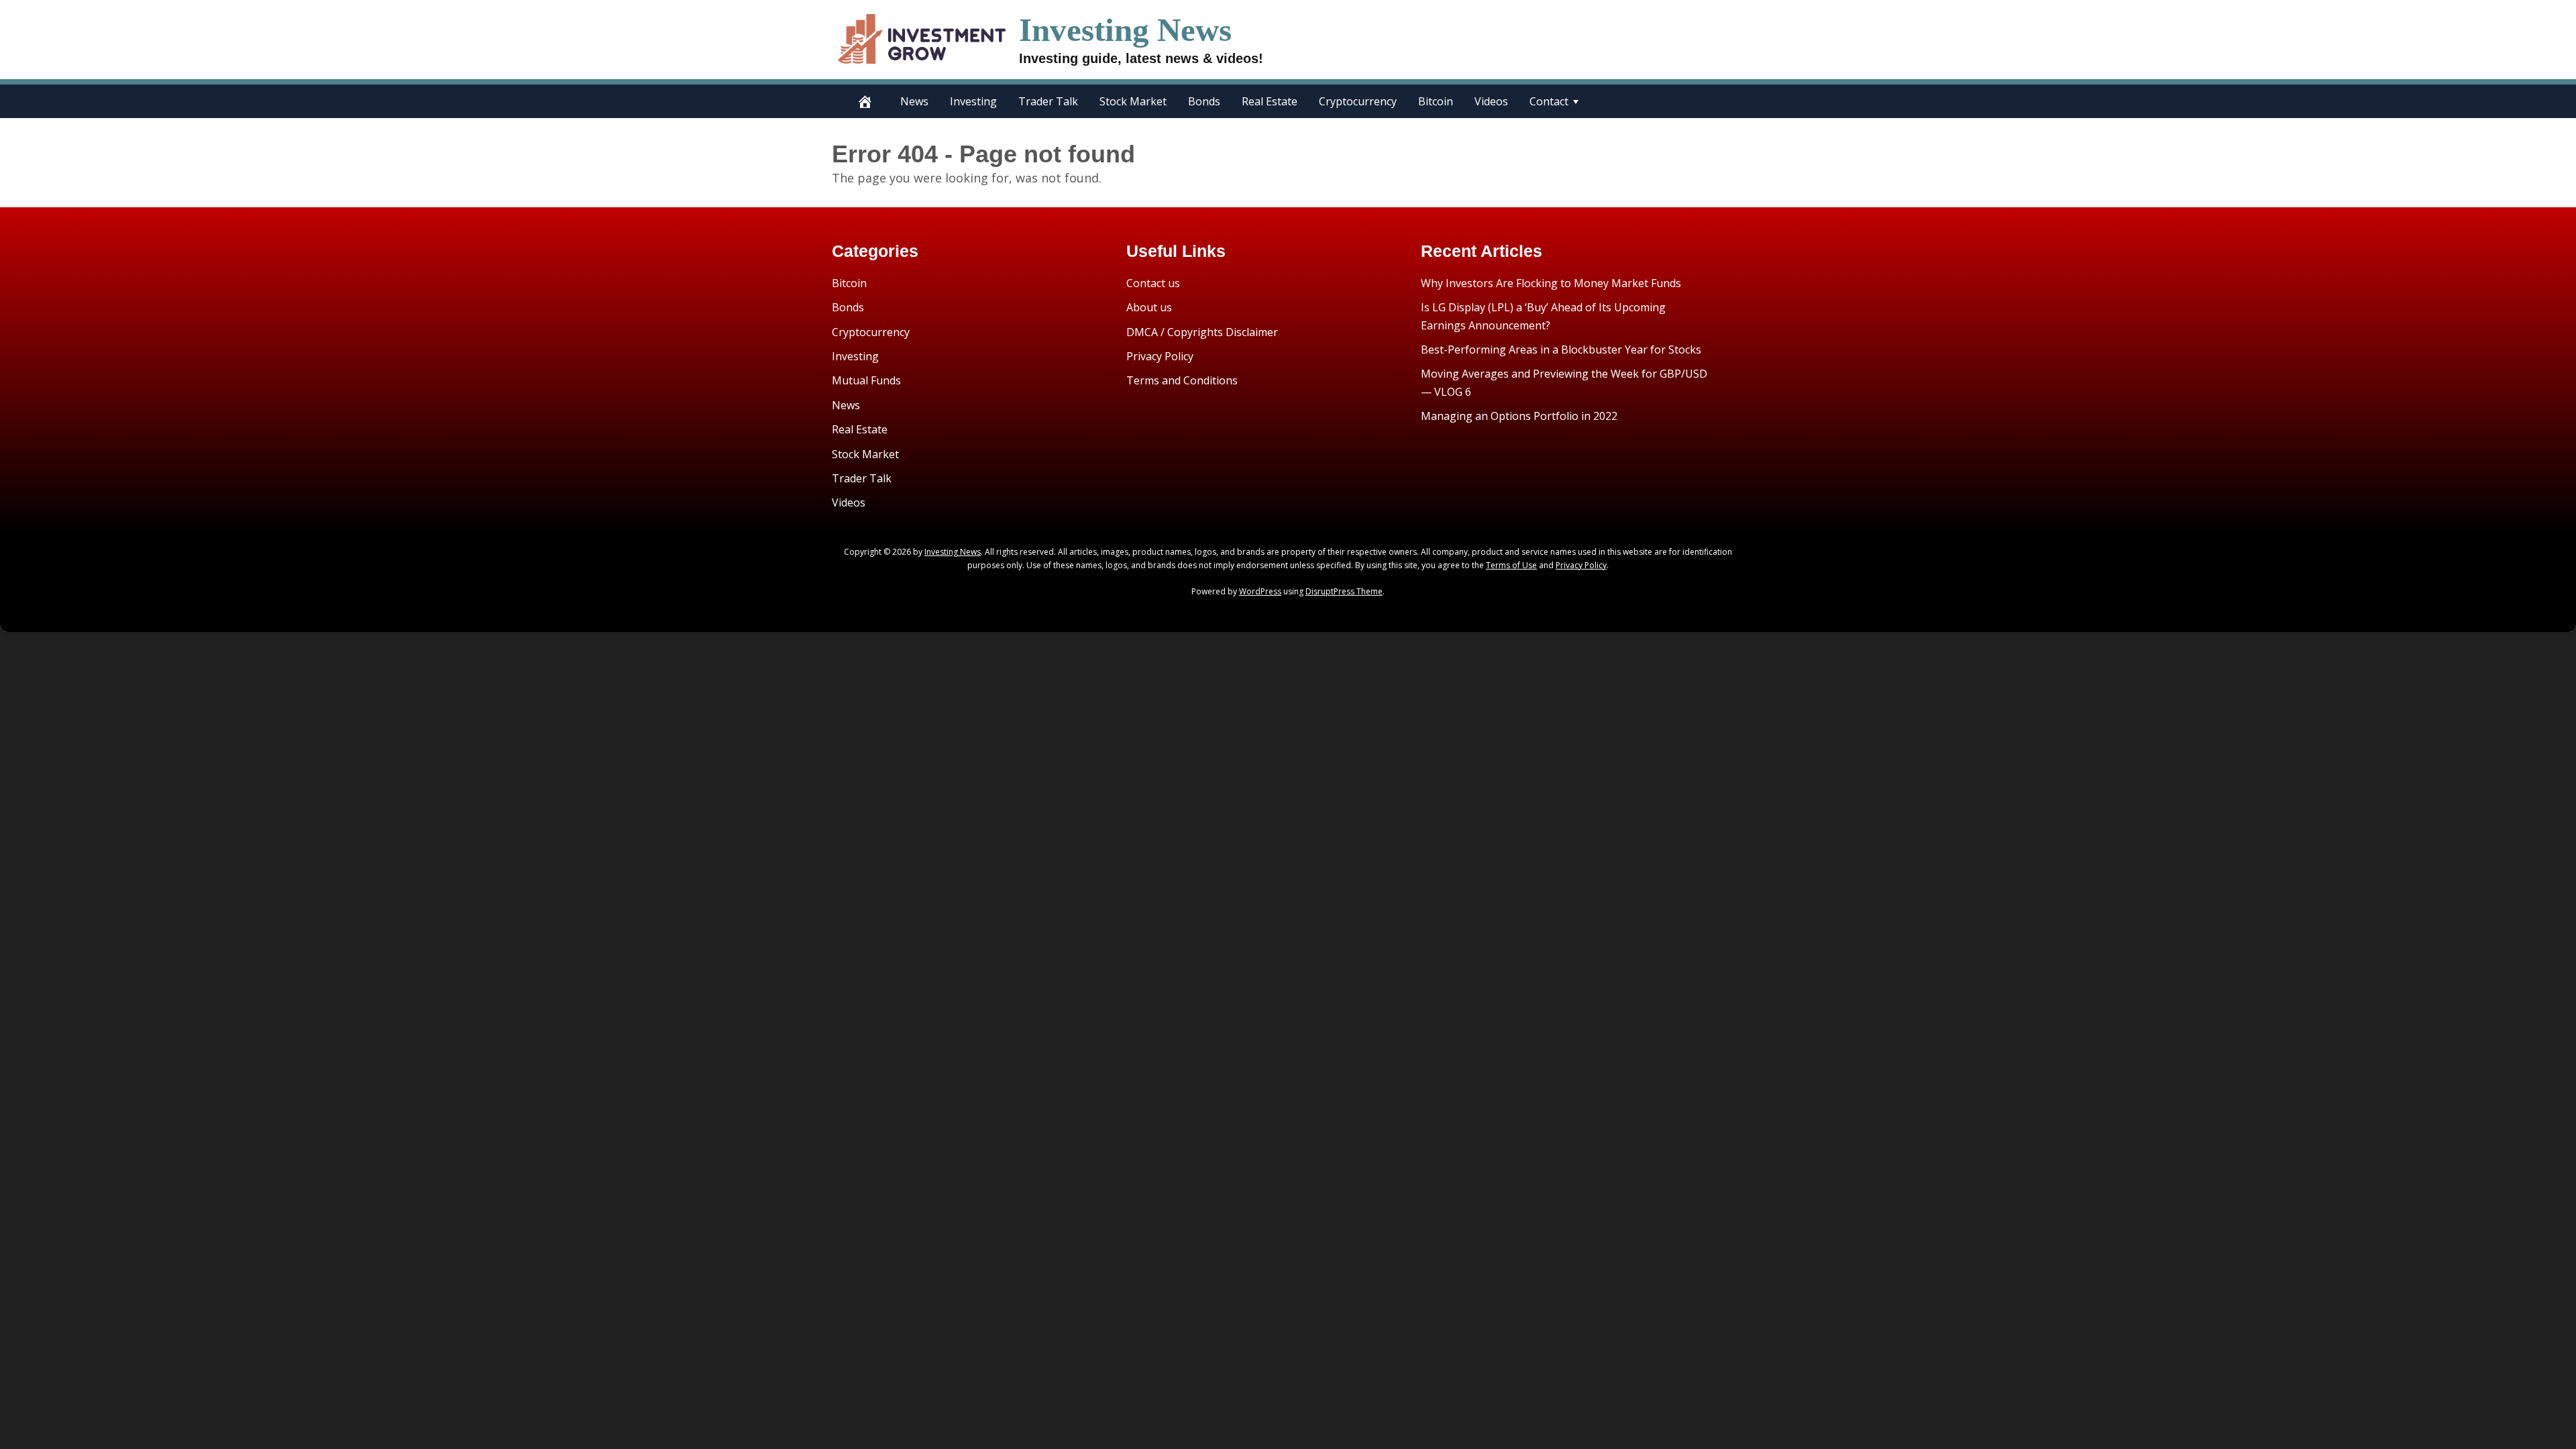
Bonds (1204, 101)
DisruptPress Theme (1344, 591)
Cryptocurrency (1358, 101)
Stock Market (1133, 101)
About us (1149, 307)
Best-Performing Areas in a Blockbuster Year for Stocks (1561, 350)
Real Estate (1270, 101)
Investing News (1125, 30)
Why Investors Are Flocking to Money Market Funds (1551, 283)
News (914, 101)
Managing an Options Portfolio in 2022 (1519, 416)
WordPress (1260, 591)
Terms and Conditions (1182, 380)
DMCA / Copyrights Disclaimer (1202, 332)
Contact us (1153, 283)
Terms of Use (1511, 565)
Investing (973, 101)
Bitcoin (1436, 101)
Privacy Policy (1160, 356)
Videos (1491, 101)
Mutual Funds (866, 380)
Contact (1549, 101)
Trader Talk (1048, 101)
